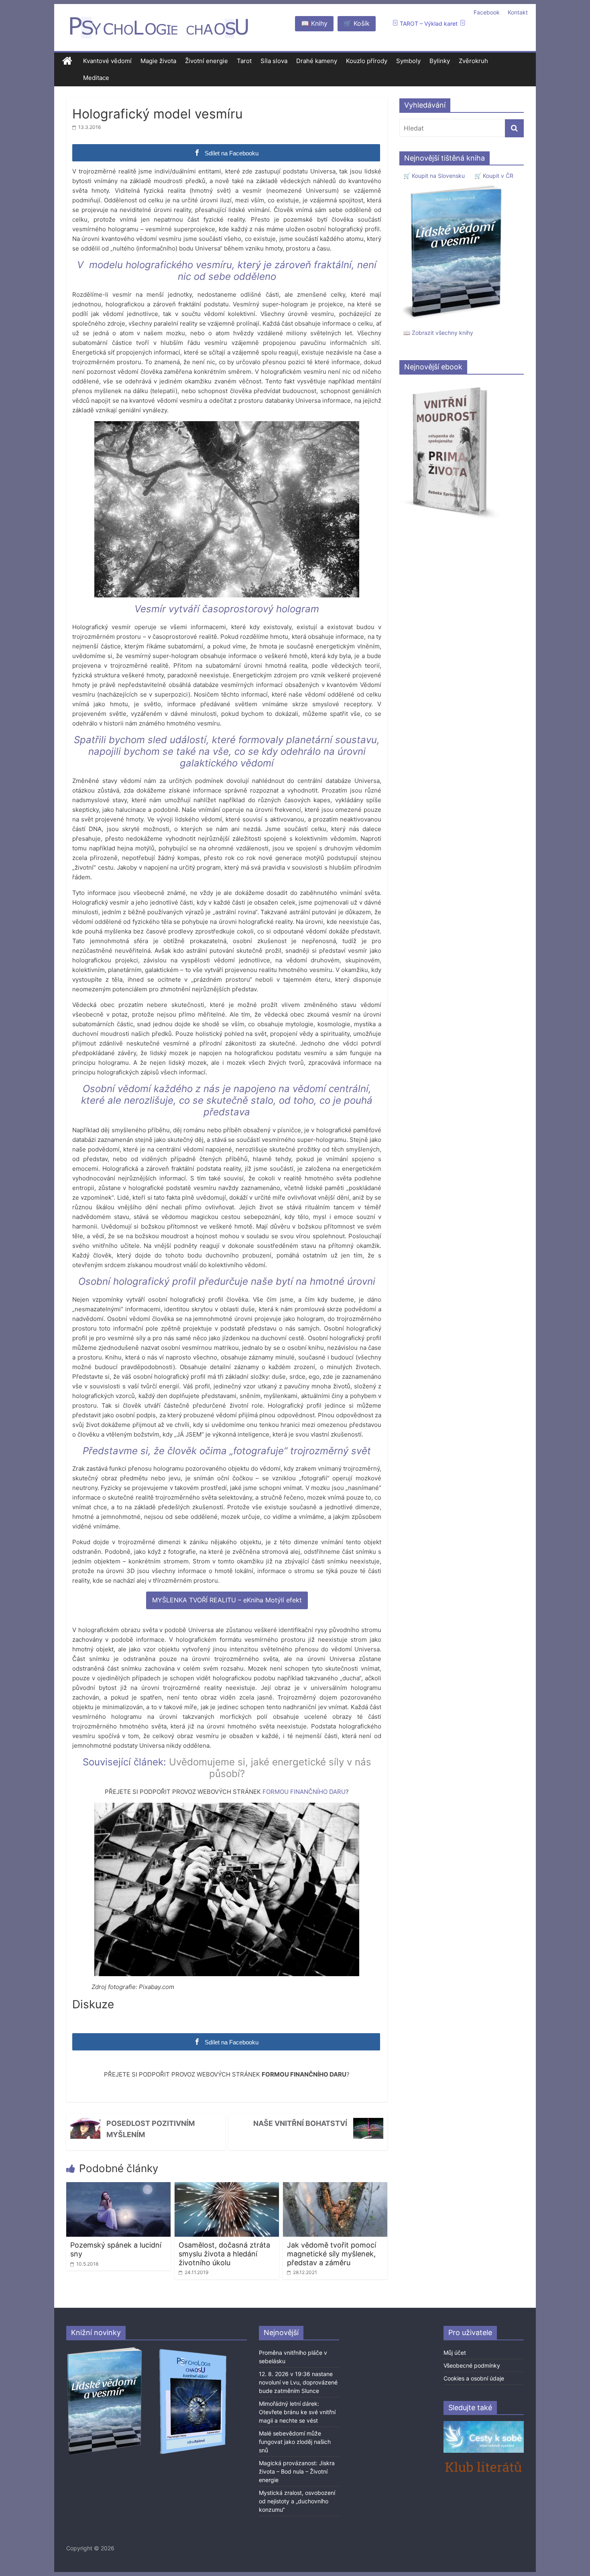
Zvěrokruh (473, 61)
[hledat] (514, 128)
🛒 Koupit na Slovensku (434, 176)
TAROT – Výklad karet (429, 23)
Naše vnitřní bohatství (300, 2123)
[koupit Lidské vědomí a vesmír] (105, 2350)
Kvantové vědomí (107, 61)
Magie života (158, 61)
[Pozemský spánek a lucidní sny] (118, 2187)
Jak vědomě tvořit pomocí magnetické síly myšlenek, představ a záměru (332, 2254)
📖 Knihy (314, 23)
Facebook (487, 12)
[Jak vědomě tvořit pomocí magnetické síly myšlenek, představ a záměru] (335, 2187)
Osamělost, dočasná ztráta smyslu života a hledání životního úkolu (224, 2254)
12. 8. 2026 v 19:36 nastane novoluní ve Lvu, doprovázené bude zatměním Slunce (298, 2382)
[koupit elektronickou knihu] (450, 385)
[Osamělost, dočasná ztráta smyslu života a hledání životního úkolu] (227, 2187)
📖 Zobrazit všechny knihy (438, 333)
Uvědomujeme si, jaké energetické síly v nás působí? (270, 1768)
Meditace (96, 78)
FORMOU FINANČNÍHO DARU (304, 1792)
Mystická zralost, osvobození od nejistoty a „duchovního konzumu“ (297, 2501)
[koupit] (193, 2350)
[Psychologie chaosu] (67, 61)
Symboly (408, 61)
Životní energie (206, 61)
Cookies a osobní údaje (474, 2378)
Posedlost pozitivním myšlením (151, 2129)
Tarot (244, 61)
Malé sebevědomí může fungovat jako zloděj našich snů (295, 2442)
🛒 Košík (357, 23)
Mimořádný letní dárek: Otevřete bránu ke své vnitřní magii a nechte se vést (297, 2412)
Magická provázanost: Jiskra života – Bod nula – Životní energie (297, 2471)
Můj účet (455, 2353)
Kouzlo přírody (367, 61)
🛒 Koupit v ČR (494, 176)
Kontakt (518, 12)
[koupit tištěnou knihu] (454, 185)
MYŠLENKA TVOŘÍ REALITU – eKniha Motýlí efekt (227, 1600)
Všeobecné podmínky (472, 2365)
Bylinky (440, 61)
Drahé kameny (317, 61)
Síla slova (274, 61)
